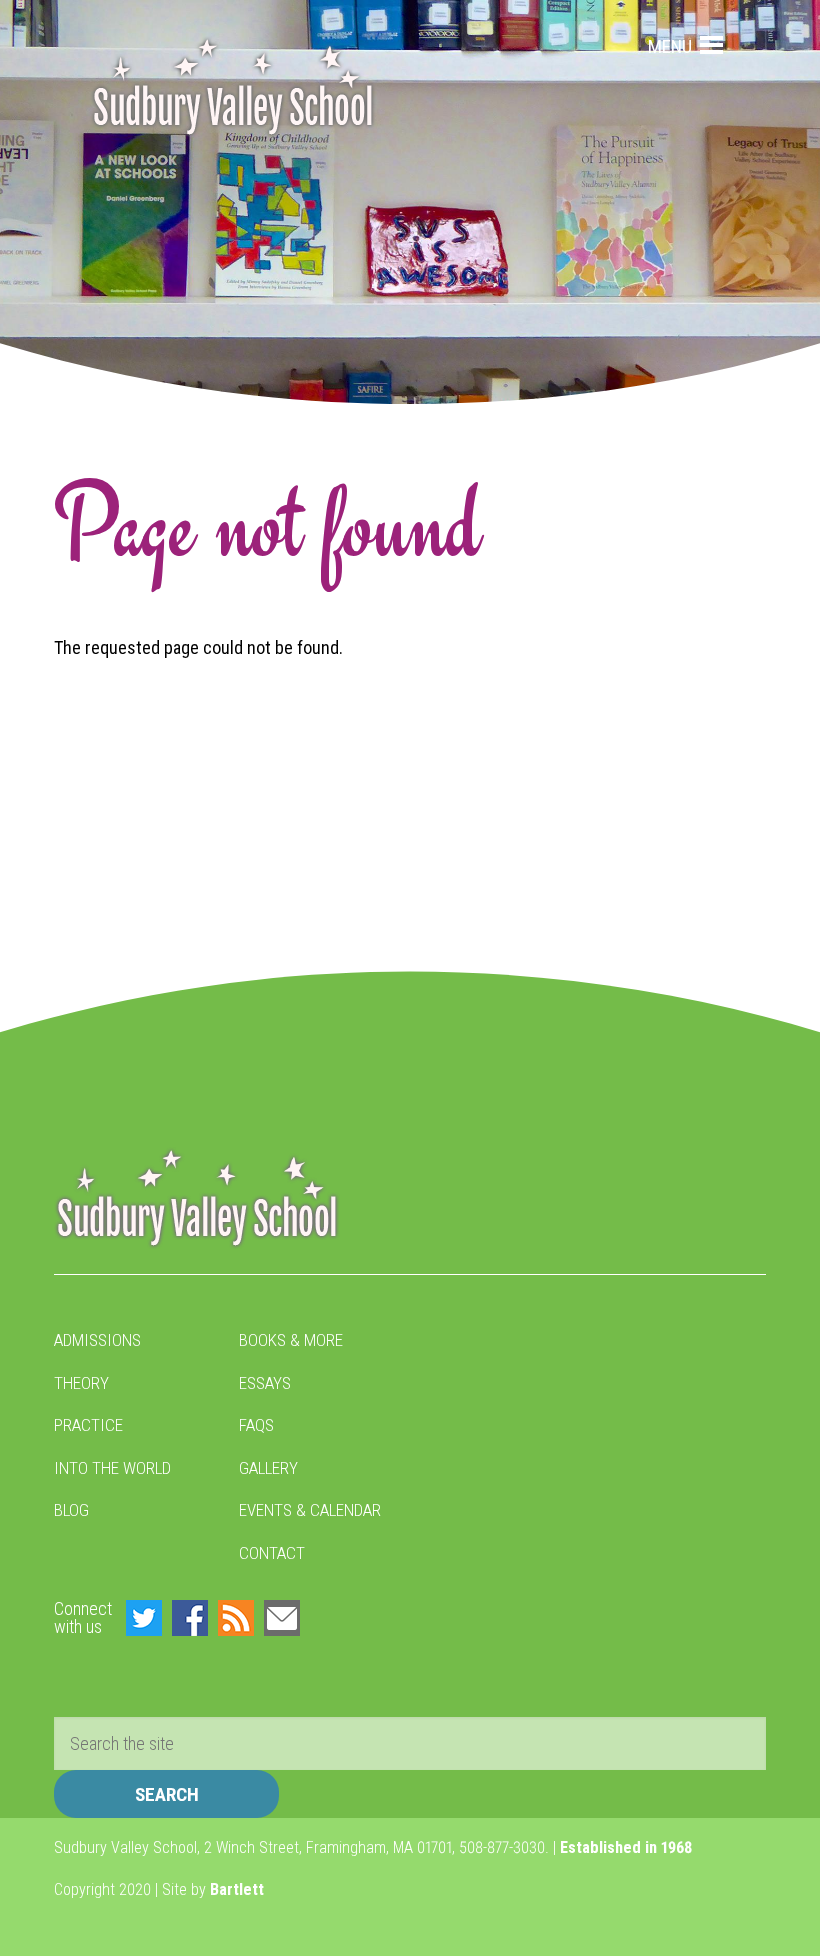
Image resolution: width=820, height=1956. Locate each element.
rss (236, 1618)
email (282, 1618)
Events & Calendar (310, 1510)
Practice (88, 1425)
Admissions (97, 1340)
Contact (272, 1553)
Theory (81, 1383)
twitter (144, 1618)
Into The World (112, 1468)
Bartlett (237, 1889)
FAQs (256, 1425)
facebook (190, 1618)
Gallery (268, 1468)
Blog (71, 1510)
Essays (265, 1383)
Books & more (291, 1340)
